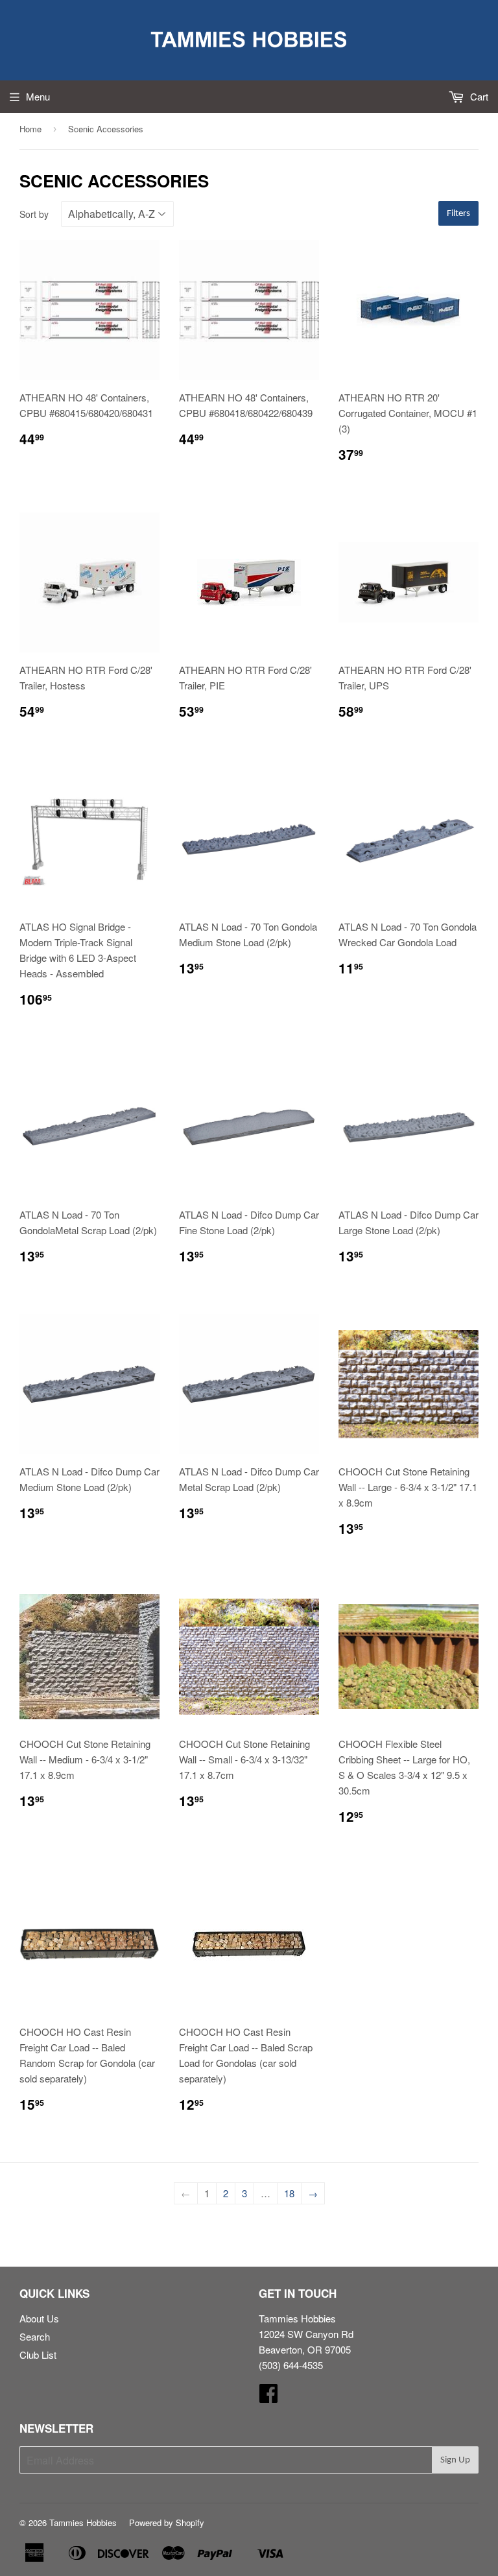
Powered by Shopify (167, 2522)
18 (289, 2193)
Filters (458, 214)
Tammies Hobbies (83, 2522)
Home (30, 129)
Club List (38, 2355)
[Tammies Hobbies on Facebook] (268, 2397)
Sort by (34, 214)
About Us (39, 2318)
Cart (478, 96)
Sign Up (455, 2460)
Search (35, 2336)
